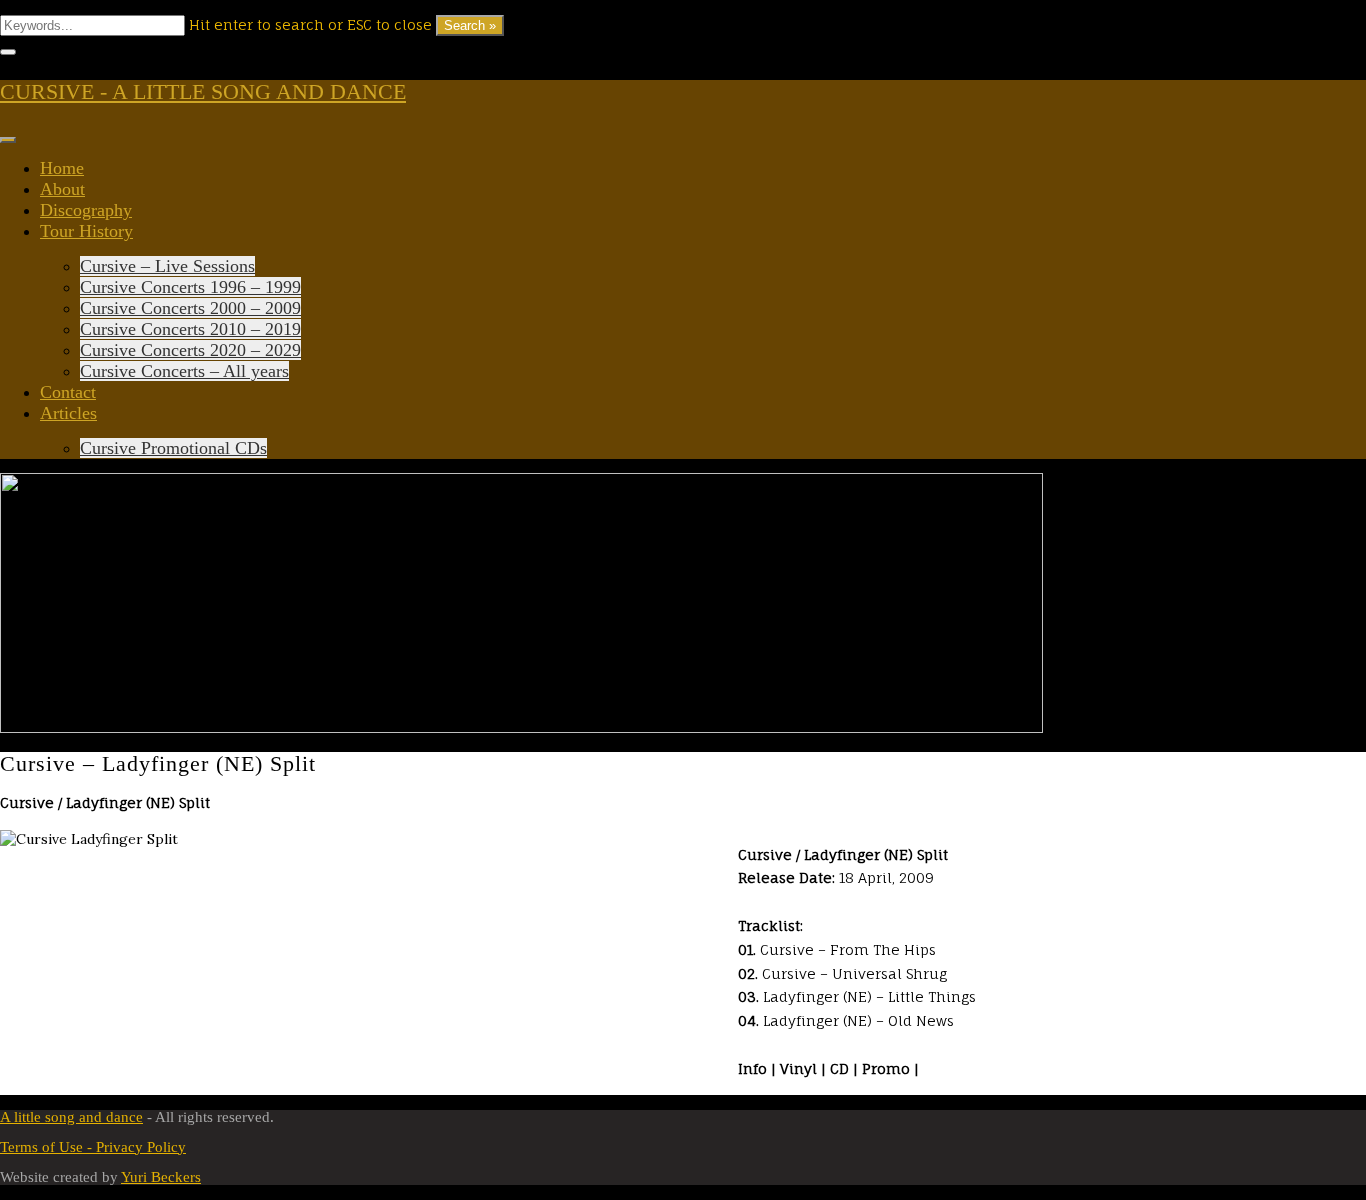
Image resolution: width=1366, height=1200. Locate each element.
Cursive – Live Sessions (167, 266)
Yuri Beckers (161, 1177)
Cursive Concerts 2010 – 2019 (190, 329)
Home (62, 168)
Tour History (86, 231)
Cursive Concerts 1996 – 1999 (190, 287)
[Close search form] (8, 52)
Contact (68, 392)
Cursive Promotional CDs (173, 448)
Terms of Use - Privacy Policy (93, 1147)
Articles (68, 413)
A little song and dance (71, 1117)
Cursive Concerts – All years (184, 371)
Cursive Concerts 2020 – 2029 (190, 350)
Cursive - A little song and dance (203, 91)
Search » (470, 25)
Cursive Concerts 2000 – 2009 (190, 308)
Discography (86, 210)
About (62, 189)
